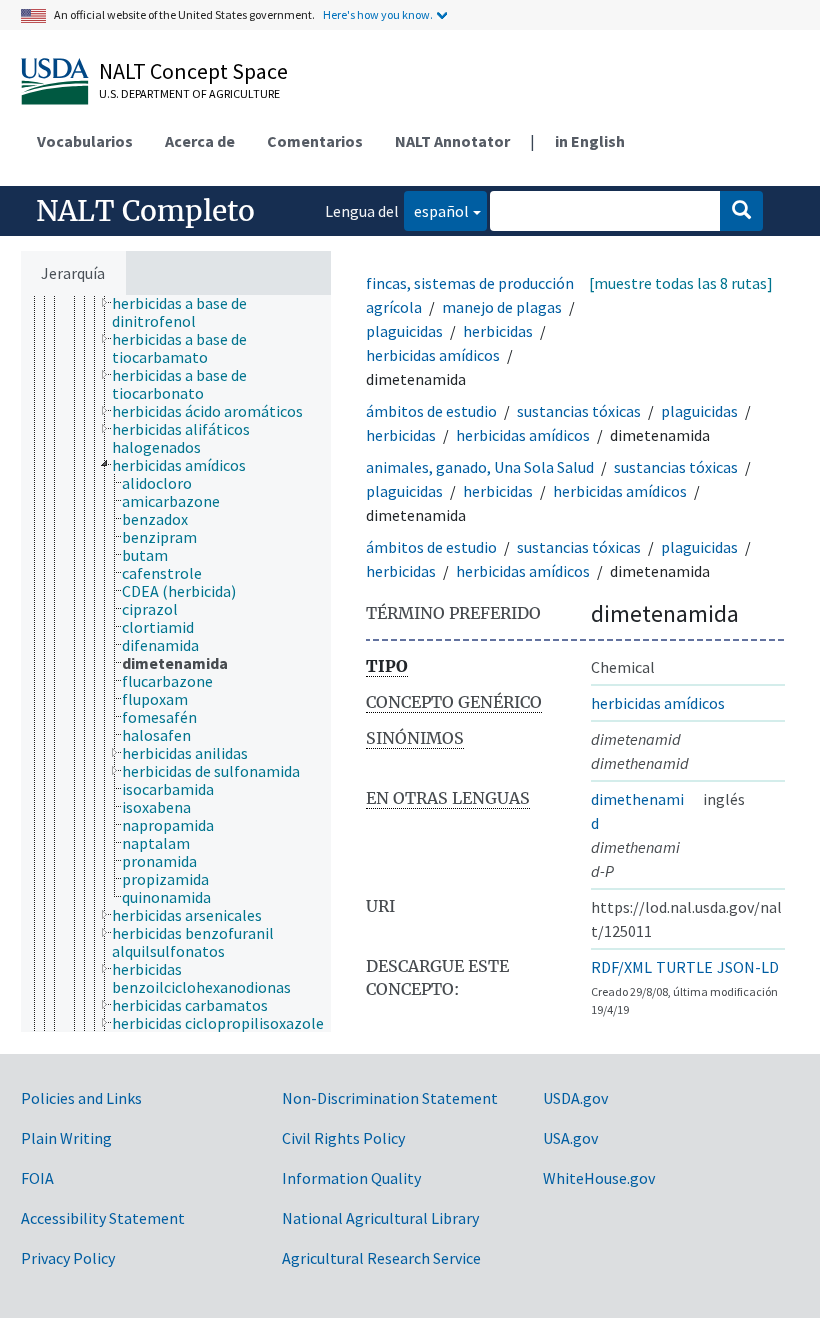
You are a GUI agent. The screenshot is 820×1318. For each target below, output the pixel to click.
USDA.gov (575, 1098)
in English (590, 141)
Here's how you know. (378, 14)
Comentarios (315, 141)
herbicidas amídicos (433, 355)
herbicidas (498, 331)
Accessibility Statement (103, 1218)
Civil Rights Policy (343, 1138)
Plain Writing (66, 1138)
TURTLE (684, 967)
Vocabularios (85, 141)
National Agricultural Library (380, 1218)
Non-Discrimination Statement (390, 1098)
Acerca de (200, 141)
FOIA (37, 1178)
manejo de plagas (502, 307)
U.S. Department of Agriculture (189, 93)
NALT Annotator (452, 141)
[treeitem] (230, 312)
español (436, 210)
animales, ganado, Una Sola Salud (480, 467)
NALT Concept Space (193, 71)
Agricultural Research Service (381, 1258)
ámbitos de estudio (431, 411)
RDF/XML (621, 967)
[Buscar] (741, 211)
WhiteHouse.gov (599, 1178)
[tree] (176, 663)
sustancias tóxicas (579, 411)
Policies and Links (81, 1098)
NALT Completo (145, 211)
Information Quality (351, 1178)
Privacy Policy (68, 1258)
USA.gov (570, 1138)
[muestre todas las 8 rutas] (681, 283)
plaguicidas (404, 331)
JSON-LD (748, 967)
